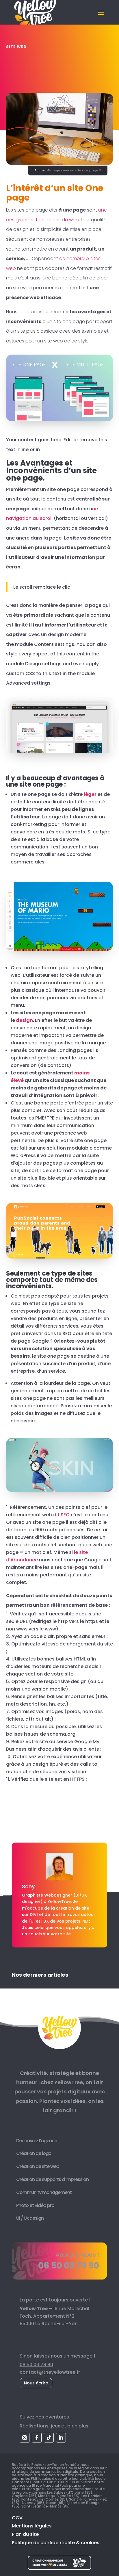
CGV (17, 2518)
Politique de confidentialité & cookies (56, 2543)
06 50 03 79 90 (36, 2365)
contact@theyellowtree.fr (50, 2372)
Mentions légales (32, 2526)
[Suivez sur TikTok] (49, 2438)
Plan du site (25, 2534)
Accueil (40, 170)
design (24, 1020)
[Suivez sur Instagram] (25, 2438)
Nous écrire (36, 2383)
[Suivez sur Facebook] (37, 2438)
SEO (65, 1515)
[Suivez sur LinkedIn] (61, 2438)
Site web (16, 47)
